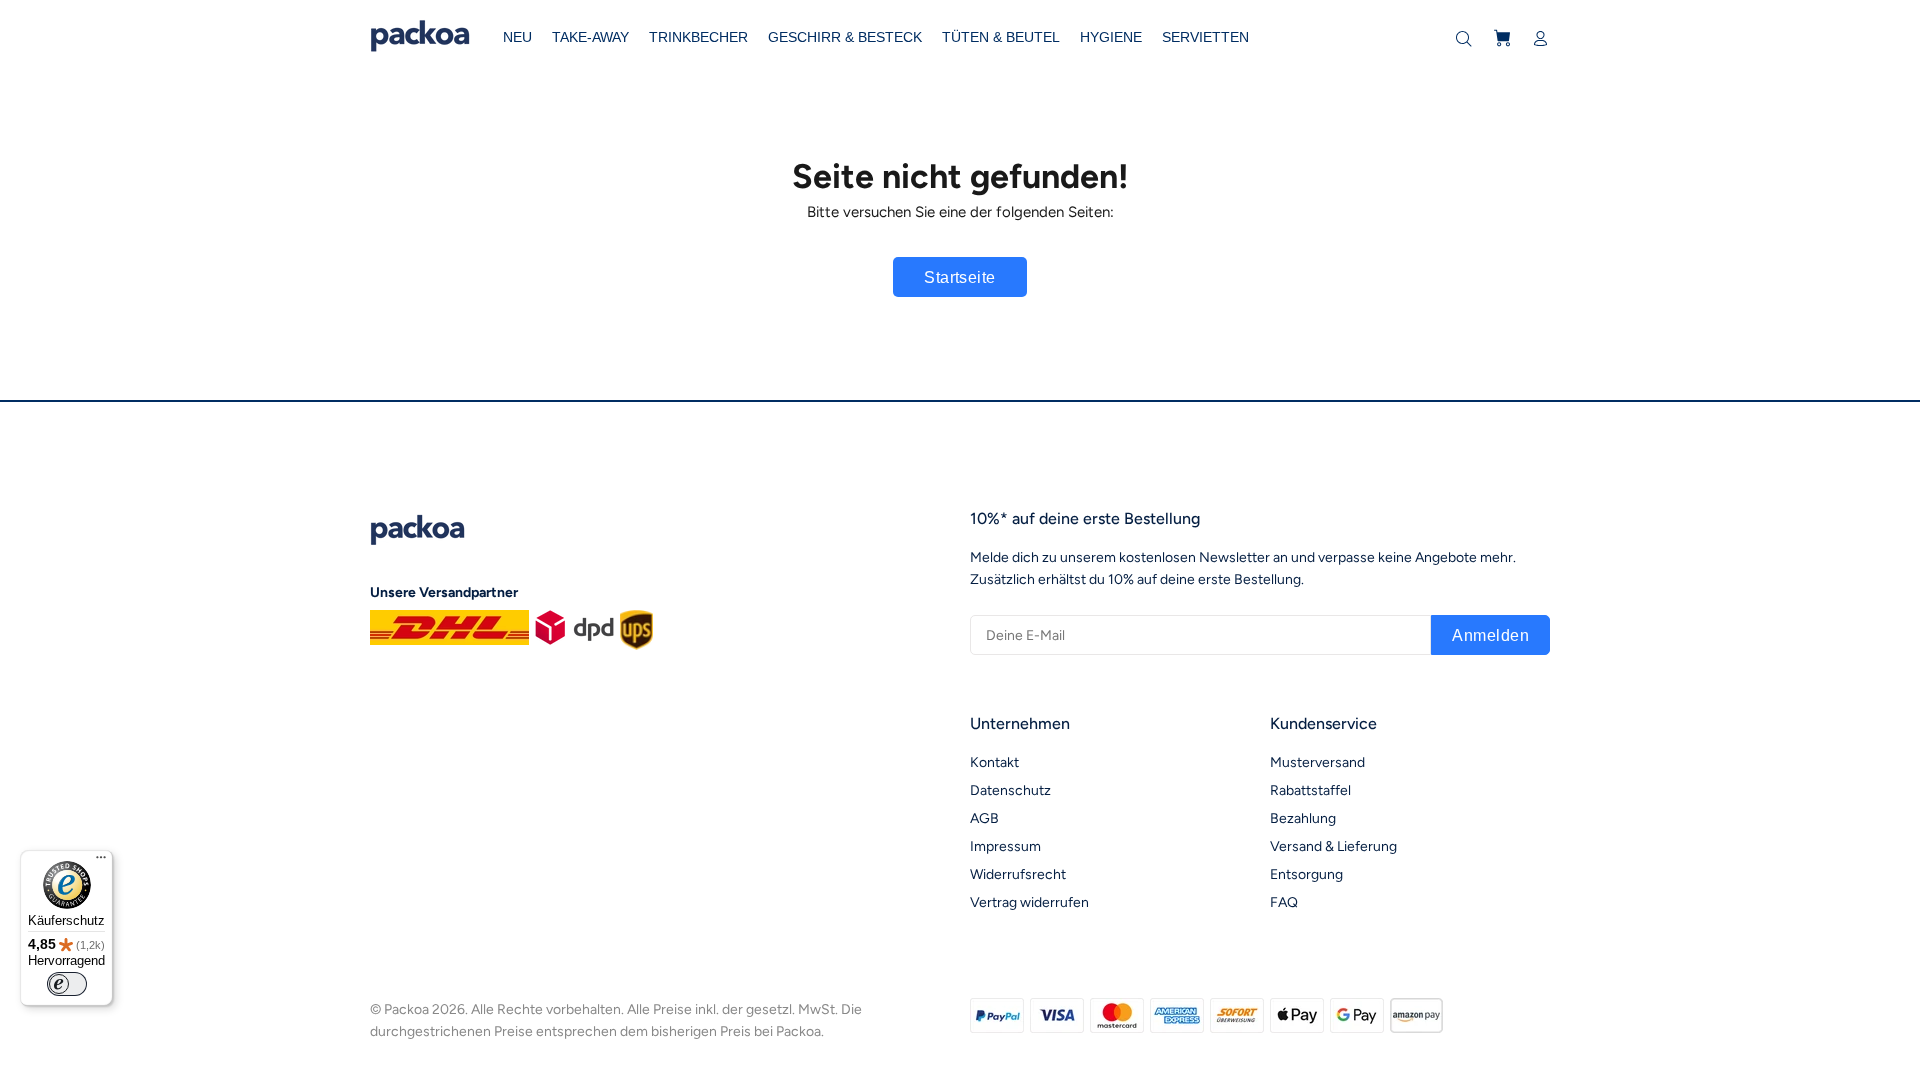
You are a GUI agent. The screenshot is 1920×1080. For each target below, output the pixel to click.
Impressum (1005, 846)
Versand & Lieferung (1333, 846)
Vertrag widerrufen (1029, 902)
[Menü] (101, 862)
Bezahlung (1303, 818)
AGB (984, 818)
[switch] (67, 984)
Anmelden (1490, 635)
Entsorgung (1306, 874)
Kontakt (994, 762)
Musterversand (1317, 762)
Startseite (960, 277)
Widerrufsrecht (1018, 874)
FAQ (1284, 902)
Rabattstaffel (1310, 790)
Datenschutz (1010, 790)
